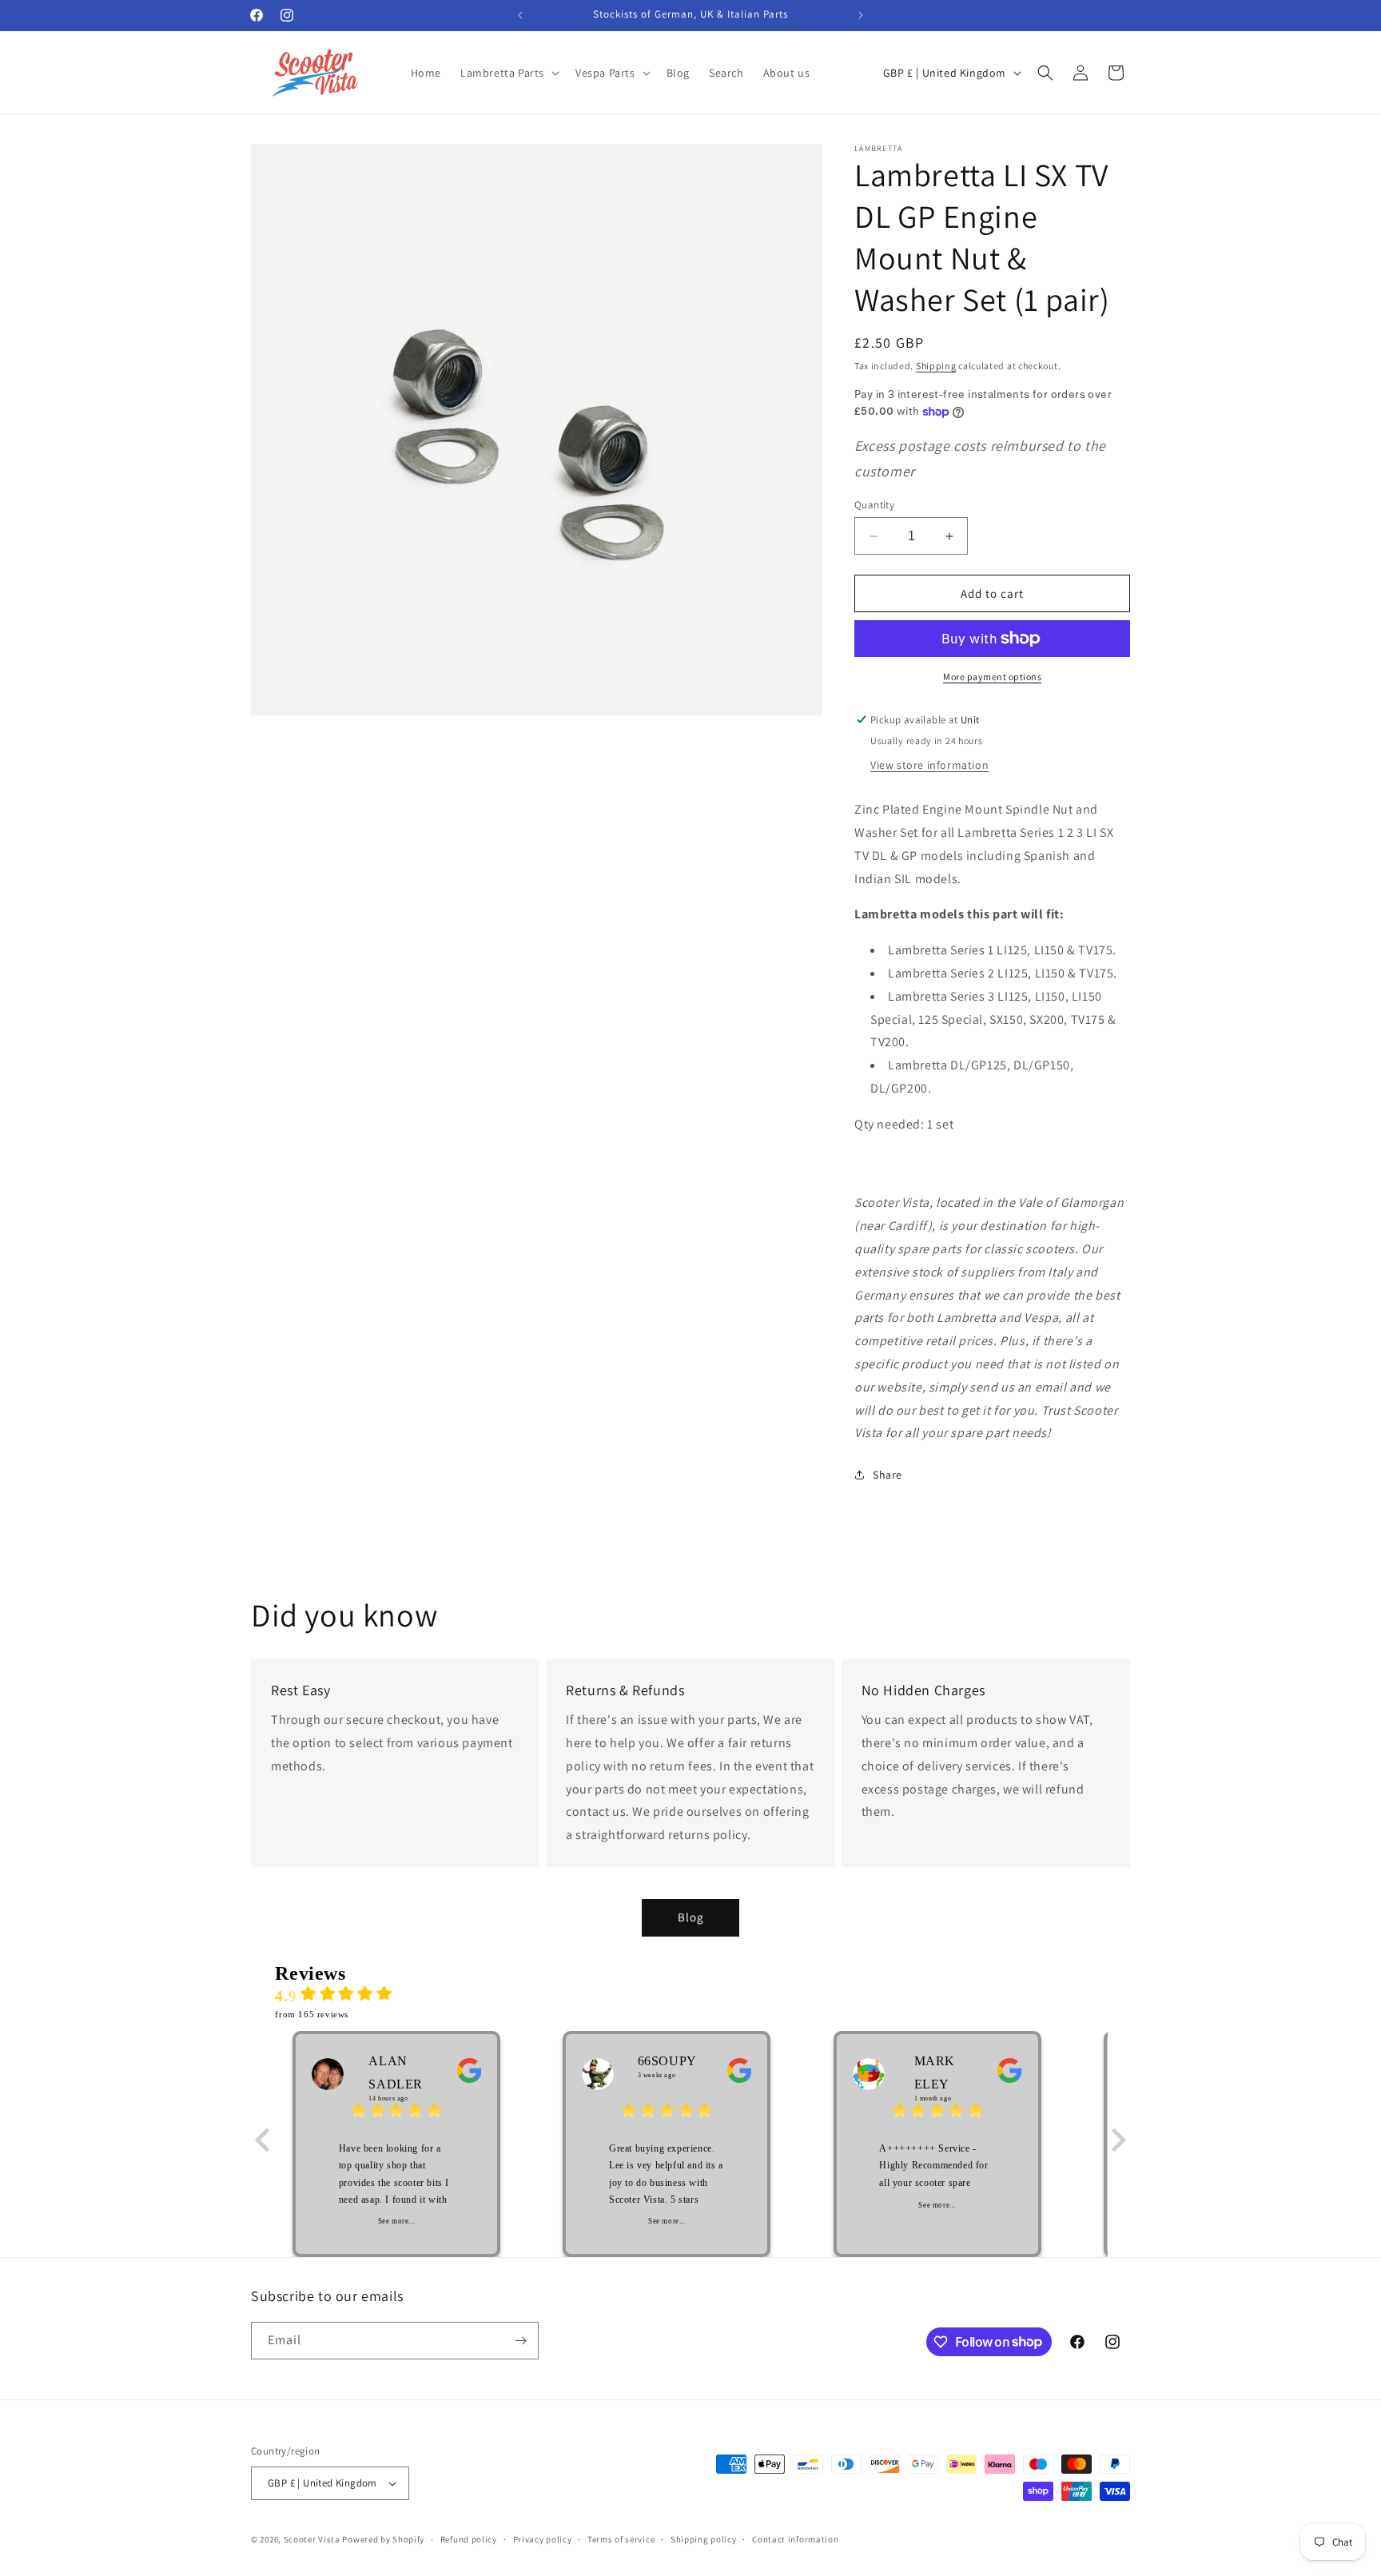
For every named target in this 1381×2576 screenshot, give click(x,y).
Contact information (795, 2539)
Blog (691, 1917)
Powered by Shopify (383, 2539)
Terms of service (621, 2539)
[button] (508, 73)
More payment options (992, 677)
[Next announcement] (861, 15)
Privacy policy (543, 2539)
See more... (397, 2221)
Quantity (874, 505)
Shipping (936, 366)
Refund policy (469, 2539)
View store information (929, 765)
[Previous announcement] (520, 15)
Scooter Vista (312, 2539)
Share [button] (888, 1475)
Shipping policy (704, 2539)
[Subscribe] (520, 2341)
